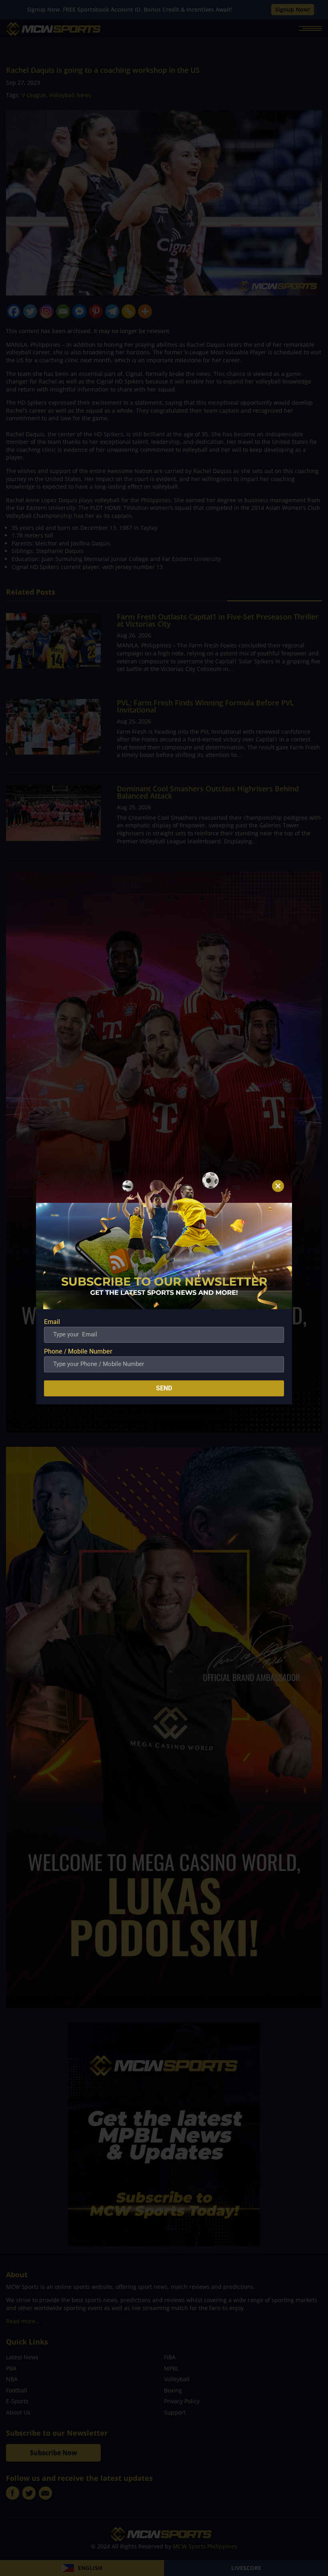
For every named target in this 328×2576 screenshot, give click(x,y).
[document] (164, 1288)
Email (52, 1322)
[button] (278, 1186)
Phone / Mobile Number (78, 1351)
